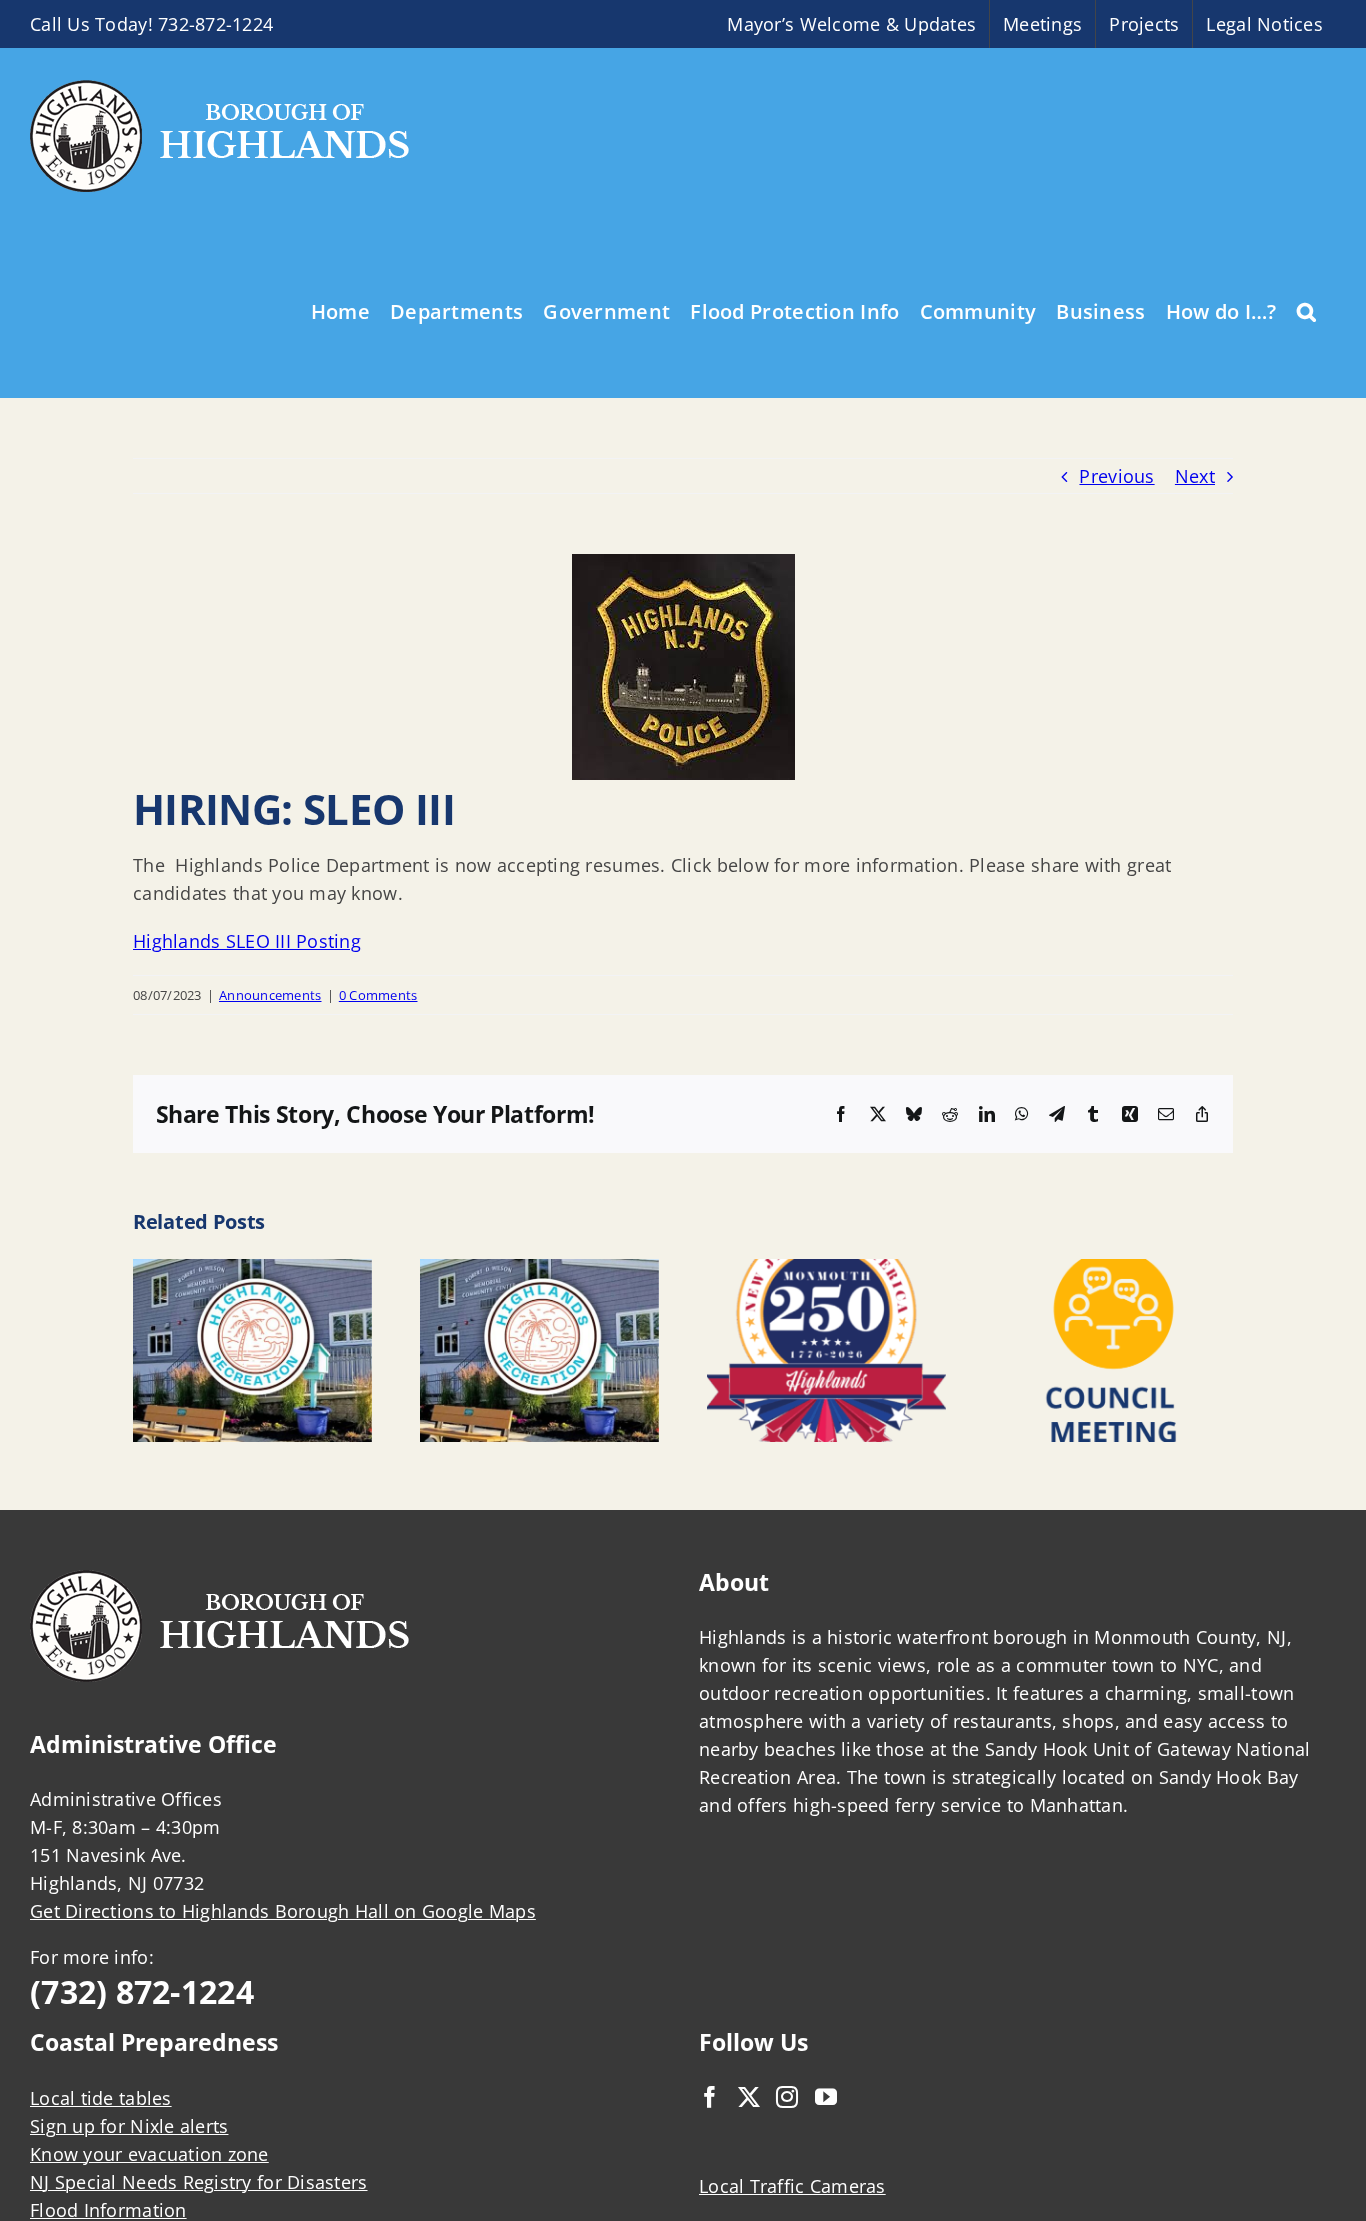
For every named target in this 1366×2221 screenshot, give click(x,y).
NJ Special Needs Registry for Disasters (199, 2182)
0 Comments (378, 995)
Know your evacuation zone (149, 2154)
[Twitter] (749, 2097)
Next (1195, 476)
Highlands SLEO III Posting (247, 941)
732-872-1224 (215, 24)
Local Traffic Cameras (792, 2186)
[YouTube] (826, 2097)
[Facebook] (710, 2097)
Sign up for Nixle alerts (129, 2126)
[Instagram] (787, 2097)
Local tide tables (101, 2098)
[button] (1306, 310)
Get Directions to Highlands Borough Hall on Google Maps (283, 1911)
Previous (1116, 476)
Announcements (270, 995)
